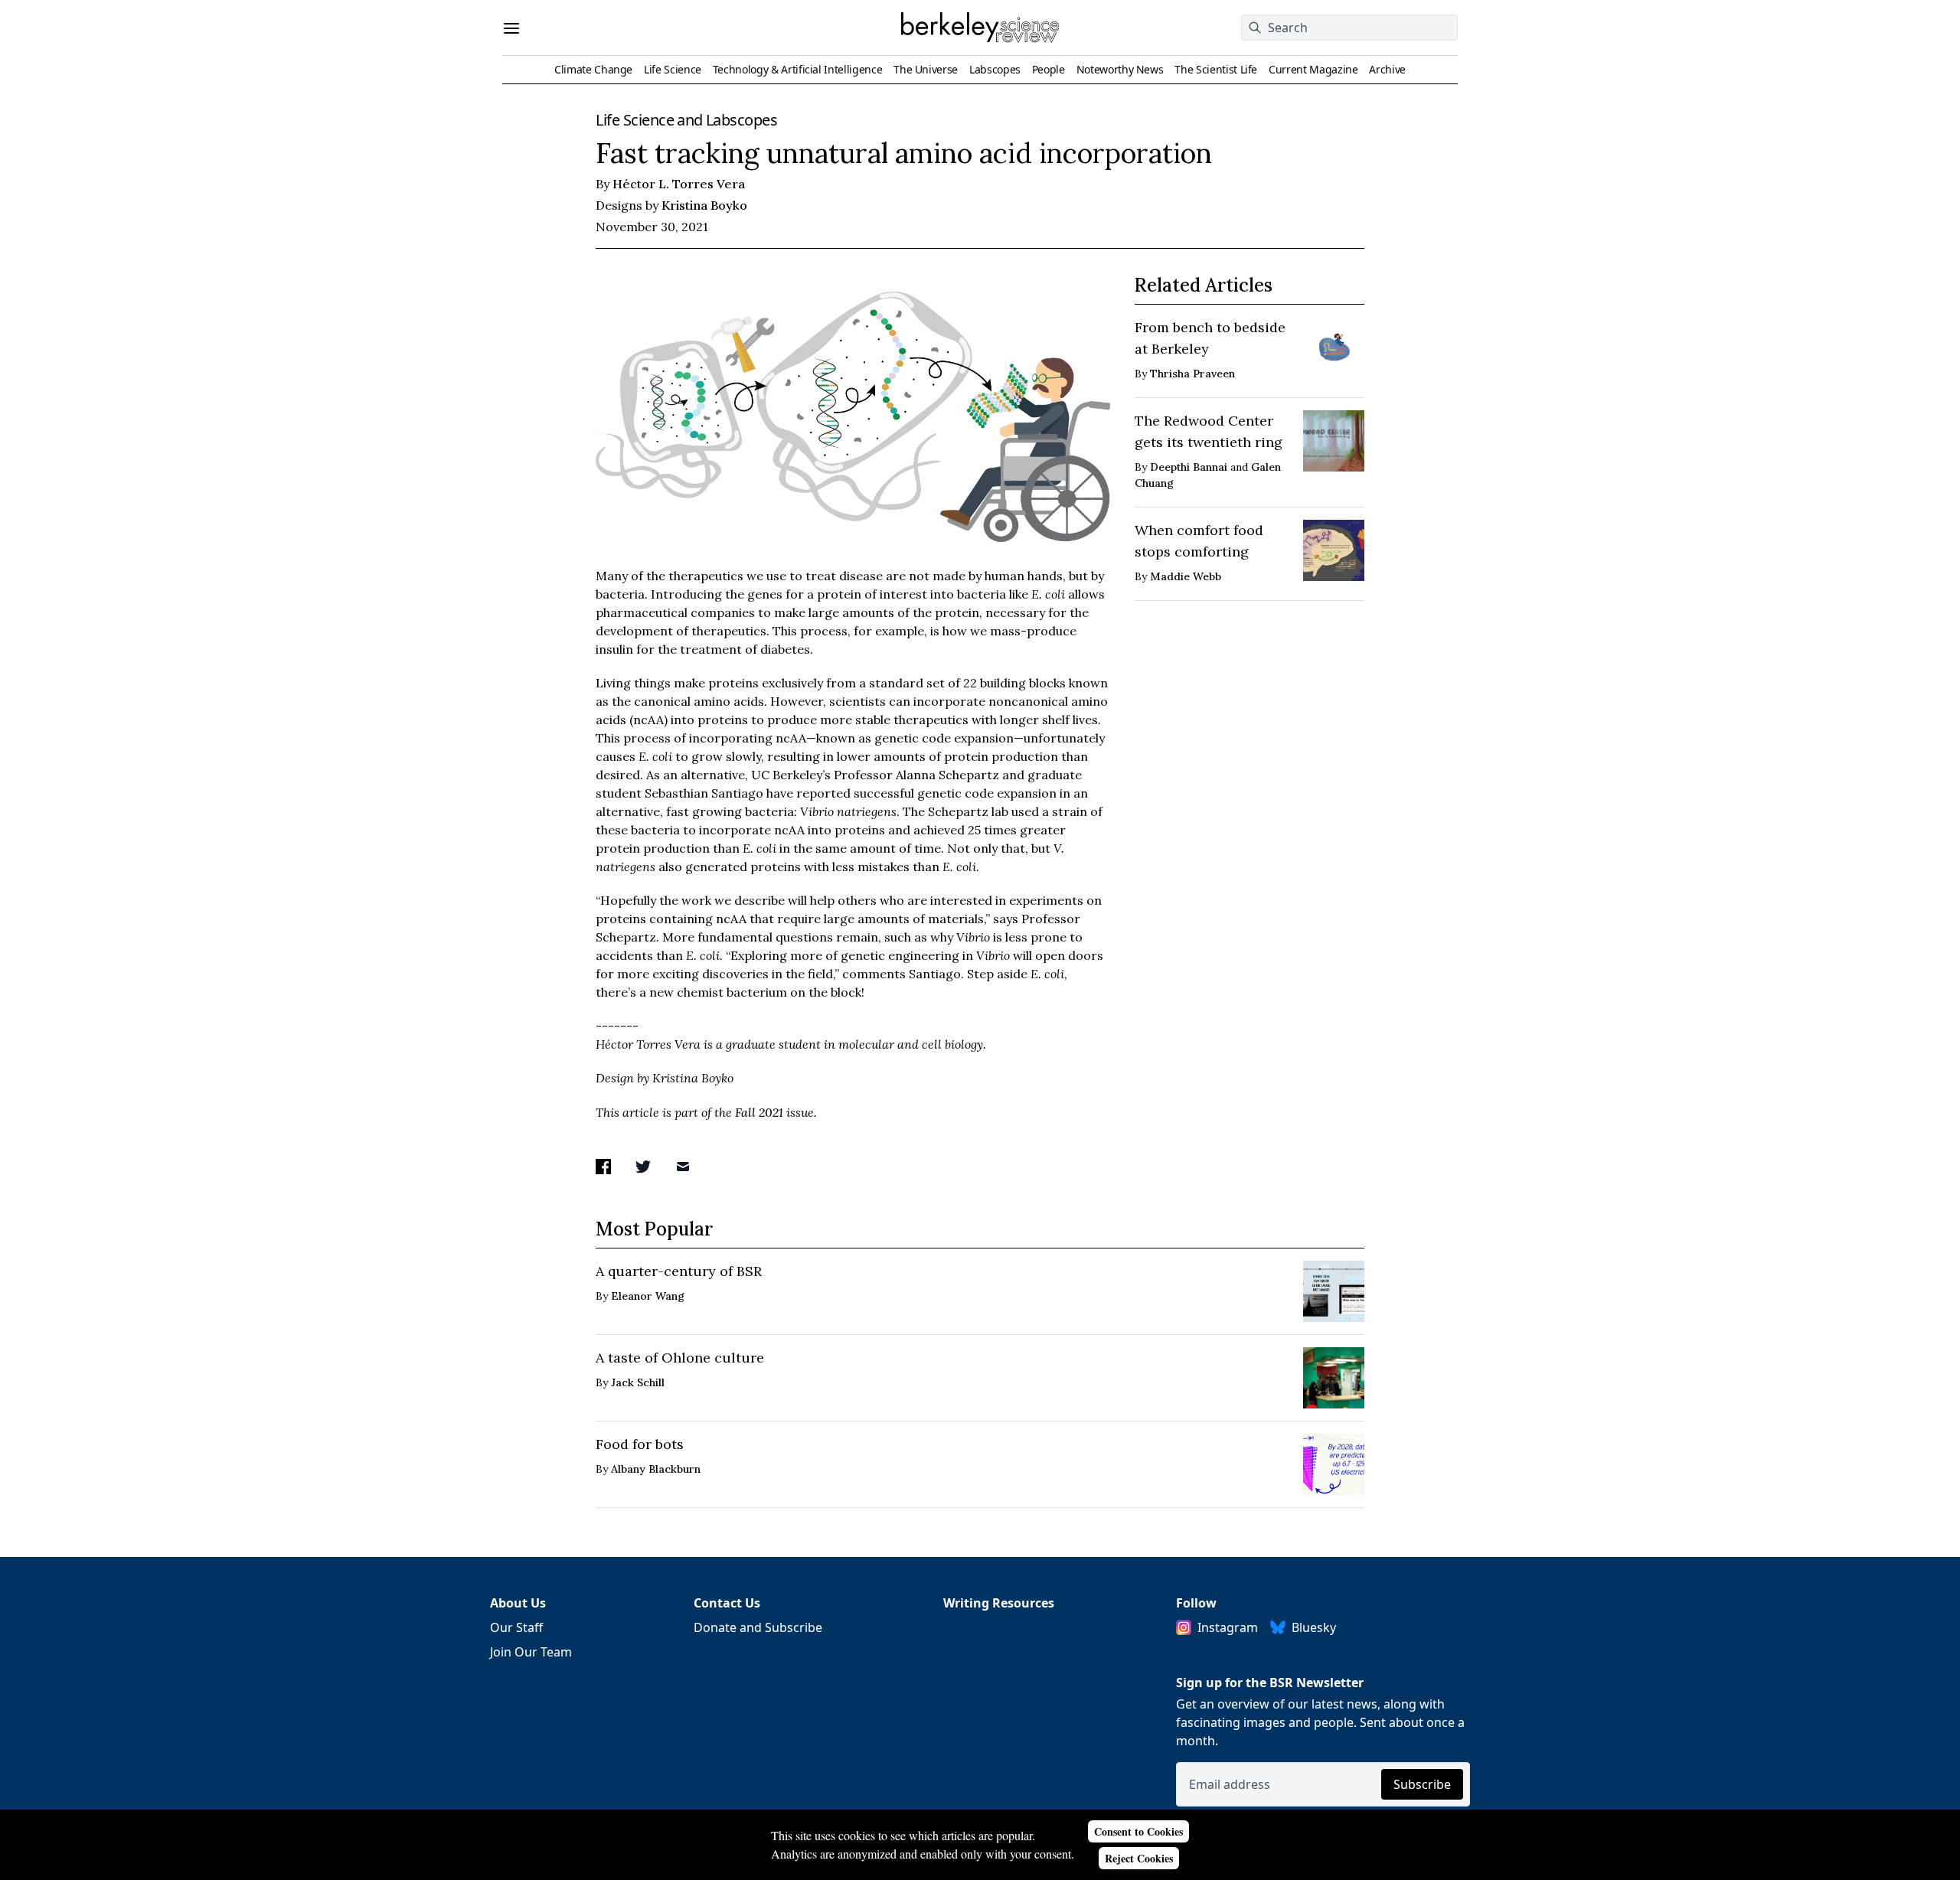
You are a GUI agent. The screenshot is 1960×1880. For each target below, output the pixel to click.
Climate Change (593, 69)
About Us (518, 1603)
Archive (1387, 69)
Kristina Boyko (704, 205)
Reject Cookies (1139, 1858)
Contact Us (727, 1603)
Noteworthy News (1120, 69)
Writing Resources (999, 1603)
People (1049, 69)
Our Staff (516, 1627)
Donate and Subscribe (758, 1627)
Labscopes (995, 69)
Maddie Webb (1186, 576)
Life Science (673, 69)
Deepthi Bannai (1189, 467)
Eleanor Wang (648, 1296)
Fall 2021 (759, 1112)
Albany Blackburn (656, 1469)
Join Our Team (531, 1652)
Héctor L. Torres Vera (679, 184)
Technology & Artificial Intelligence (797, 69)
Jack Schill (638, 1382)
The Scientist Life (1216, 69)
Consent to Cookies (1138, 1831)
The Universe (926, 69)
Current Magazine (1313, 69)
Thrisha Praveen (1192, 374)
